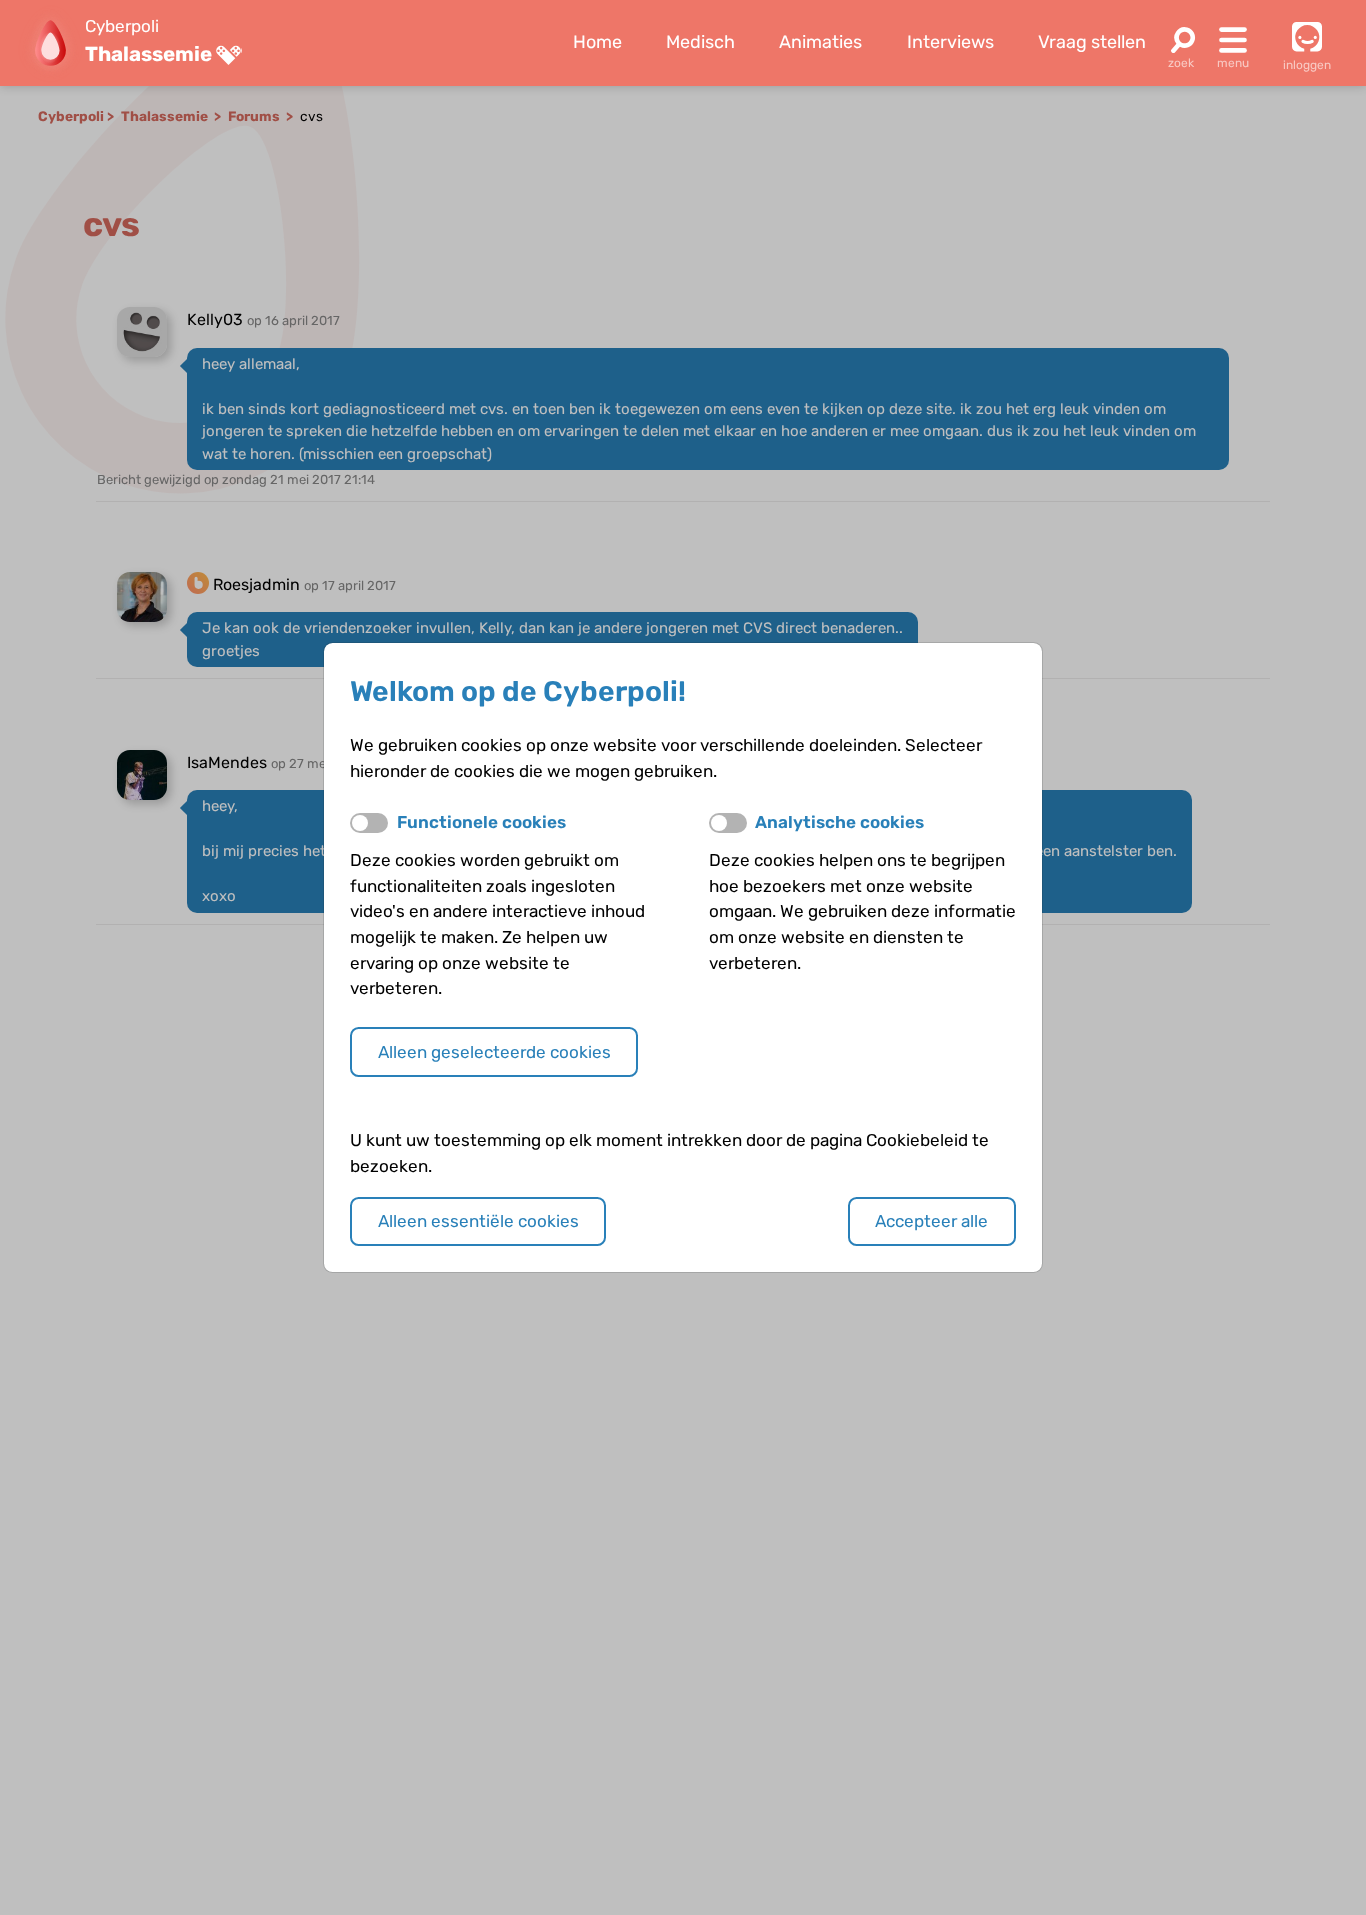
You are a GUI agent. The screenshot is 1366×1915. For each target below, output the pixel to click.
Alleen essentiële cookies (478, 1221)
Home (597, 42)
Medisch (700, 42)
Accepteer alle (931, 1221)
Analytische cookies (839, 822)
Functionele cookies (481, 822)
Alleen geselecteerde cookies (494, 1052)
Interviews (950, 42)
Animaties (820, 42)
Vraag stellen (1092, 42)
